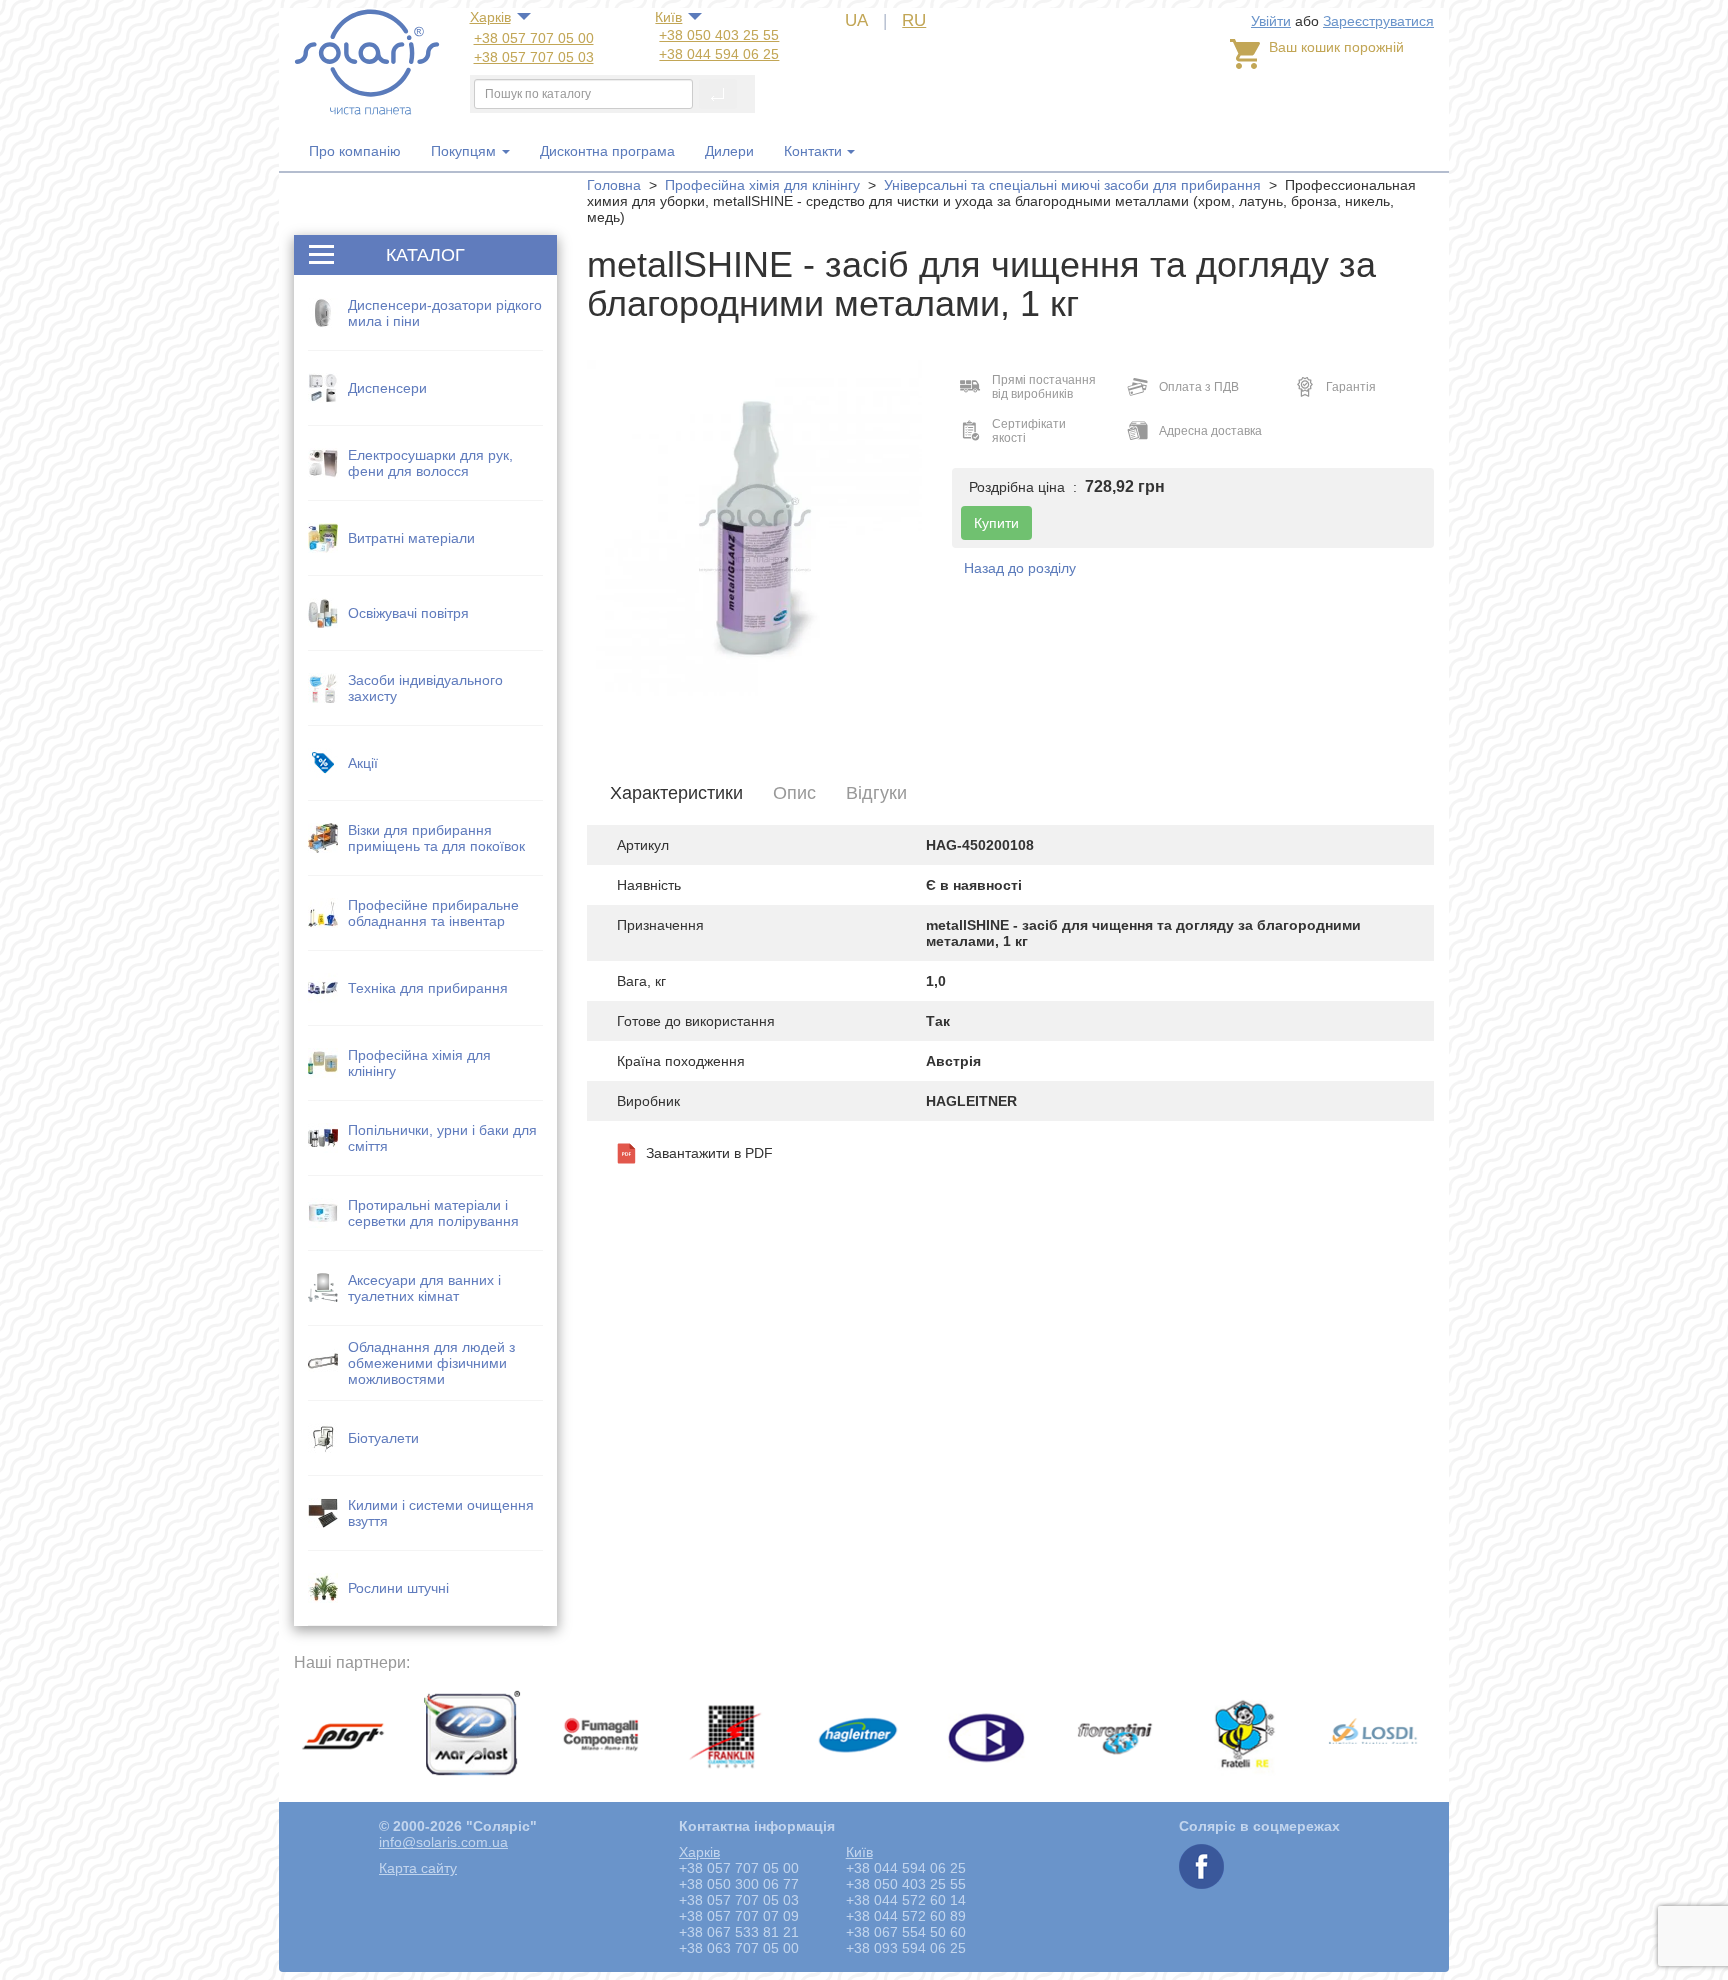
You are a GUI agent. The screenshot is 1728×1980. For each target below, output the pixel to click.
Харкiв (490, 17)
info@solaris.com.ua (443, 1842)
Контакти (813, 151)
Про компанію (355, 151)
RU (914, 20)
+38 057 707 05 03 (534, 57)
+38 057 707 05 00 (534, 38)
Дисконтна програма (607, 151)
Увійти (1271, 21)
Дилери (729, 151)
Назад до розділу (1020, 568)
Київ (668, 17)
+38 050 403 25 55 (719, 35)
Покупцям (465, 151)
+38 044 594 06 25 (719, 54)
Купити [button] (996, 523)
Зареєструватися (1378, 21)
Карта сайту (418, 1868)
